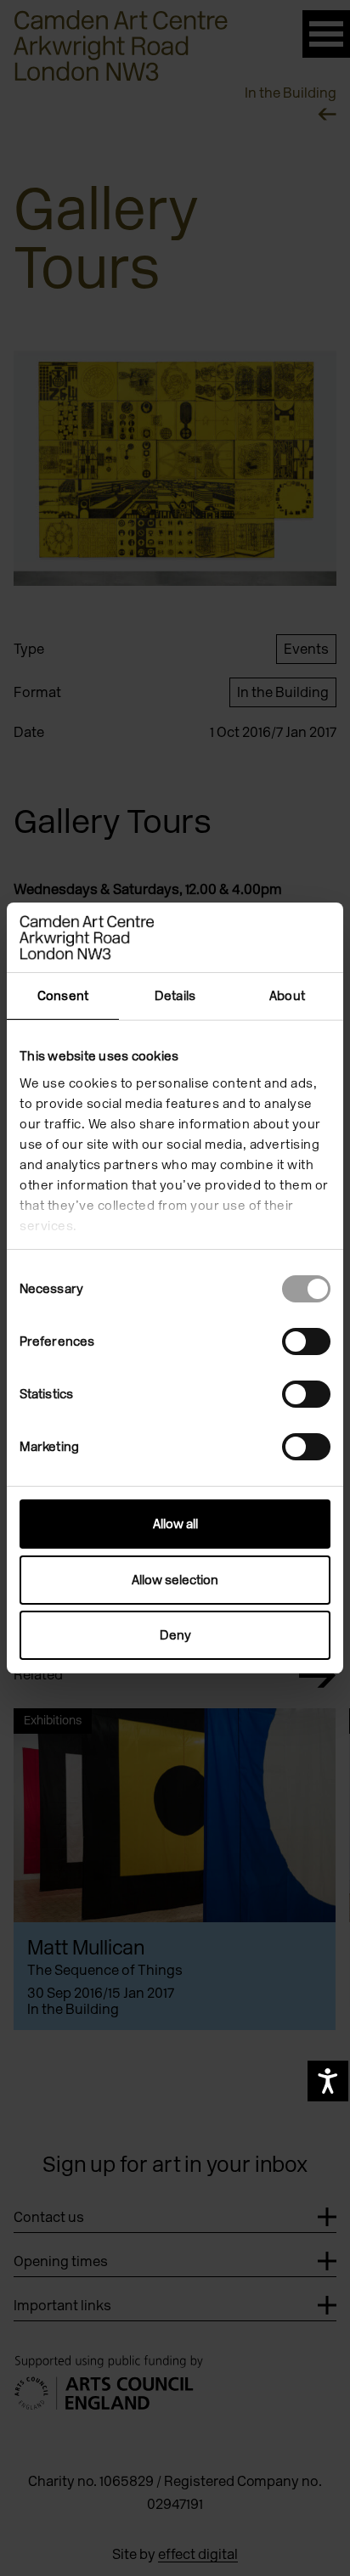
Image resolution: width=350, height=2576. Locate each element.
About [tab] (287, 996)
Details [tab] (175, 996)
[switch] (306, 1341)
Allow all (175, 1524)
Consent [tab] (63, 996)
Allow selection (175, 1580)
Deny (175, 1635)
